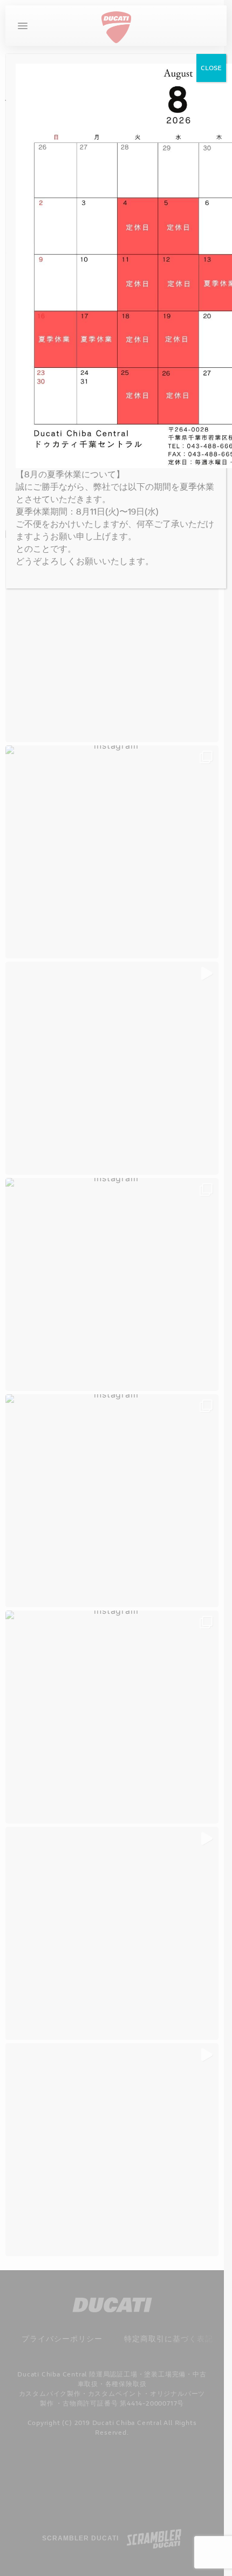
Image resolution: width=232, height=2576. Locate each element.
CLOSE (211, 68)
